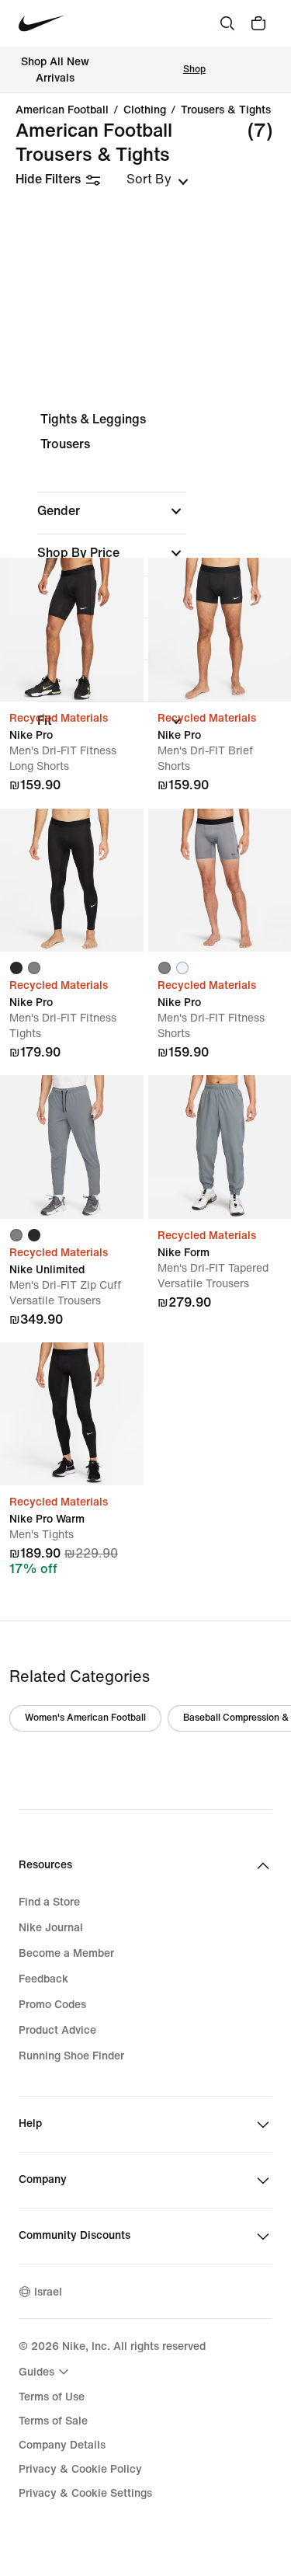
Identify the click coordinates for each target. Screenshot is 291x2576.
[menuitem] (46, 2372)
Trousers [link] (65, 444)
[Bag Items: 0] (258, 23)
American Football (62, 110)
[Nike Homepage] (42, 24)
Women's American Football (85, 1718)
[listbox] (158, 179)
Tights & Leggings (93, 419)
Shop (194, 70)
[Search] (227, 23)
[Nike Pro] (72, 630)
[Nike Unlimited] (72, 1147)
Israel (48, 2292)
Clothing (145, 110)
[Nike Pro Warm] (72, 1414)
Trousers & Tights (226, 110)
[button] (112, 511)
